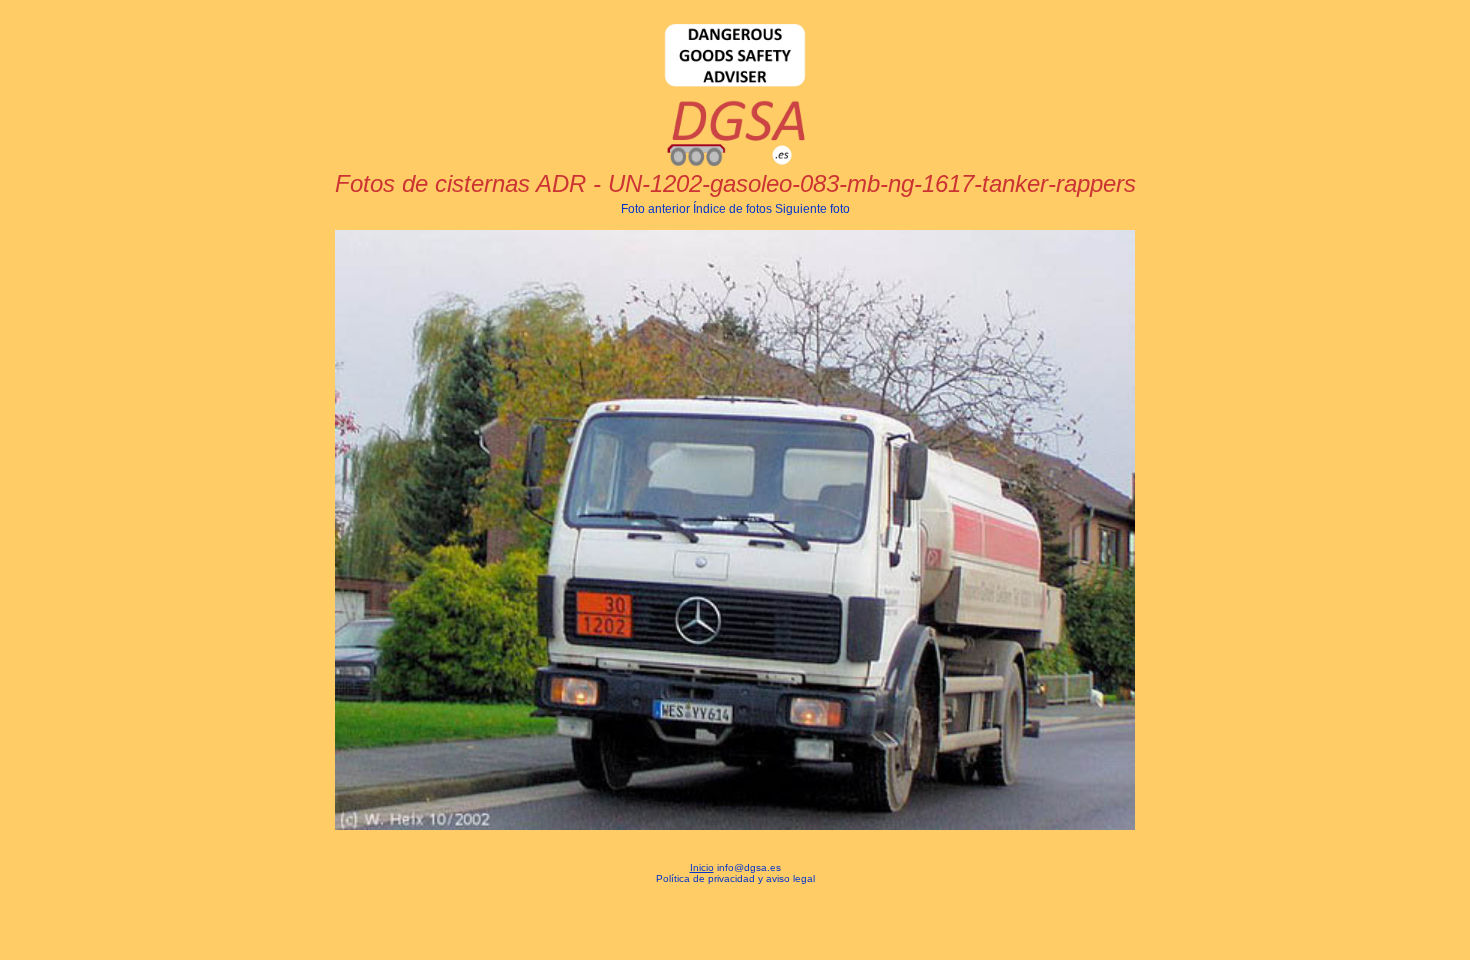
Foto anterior (655, 209)
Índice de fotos (732, 209)
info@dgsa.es (749, 867)
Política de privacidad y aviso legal (735, 878)
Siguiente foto (812, 209)
